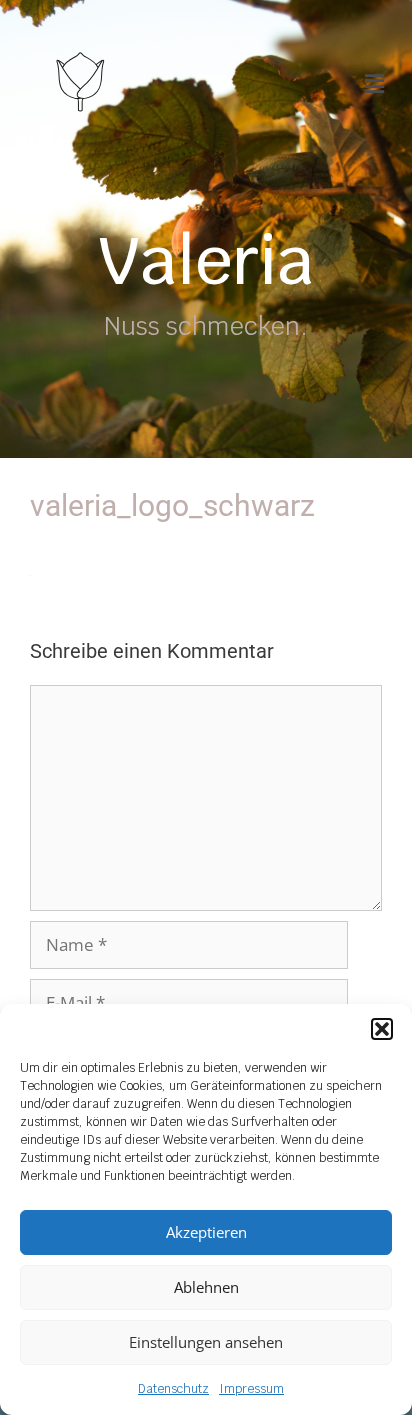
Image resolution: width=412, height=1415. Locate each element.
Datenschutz (173, 1389)
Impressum (251, 1389)
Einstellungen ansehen (206, 1342)
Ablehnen (206, 1287)
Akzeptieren (206, 1232)
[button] (382, 1029)
